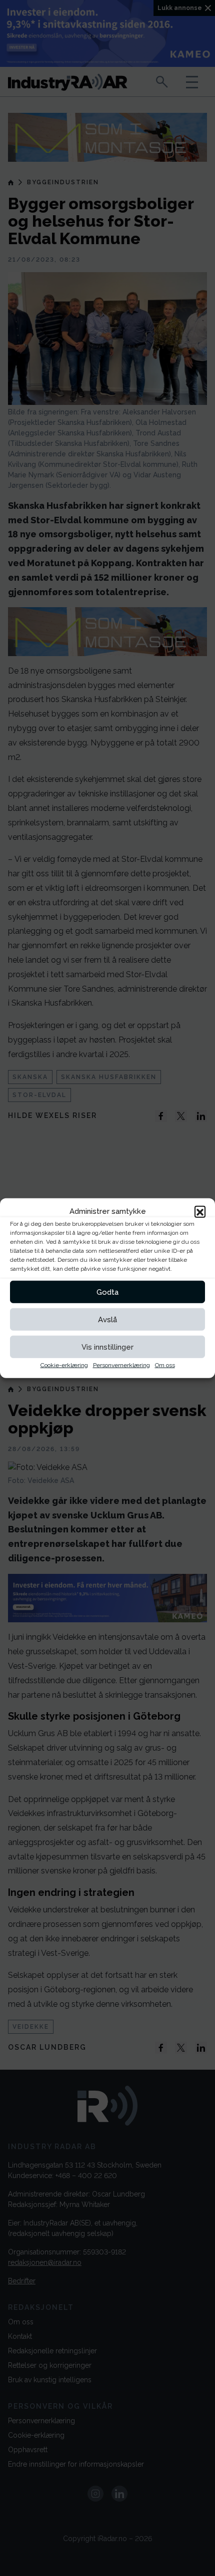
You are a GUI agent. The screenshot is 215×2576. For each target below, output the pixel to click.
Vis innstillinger (107, 1347)
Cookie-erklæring (64, 1365)
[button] (200, 1211)
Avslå (107, 1319)
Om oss (165, 1365)
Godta (107, 1292)
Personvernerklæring (121, 1365)
